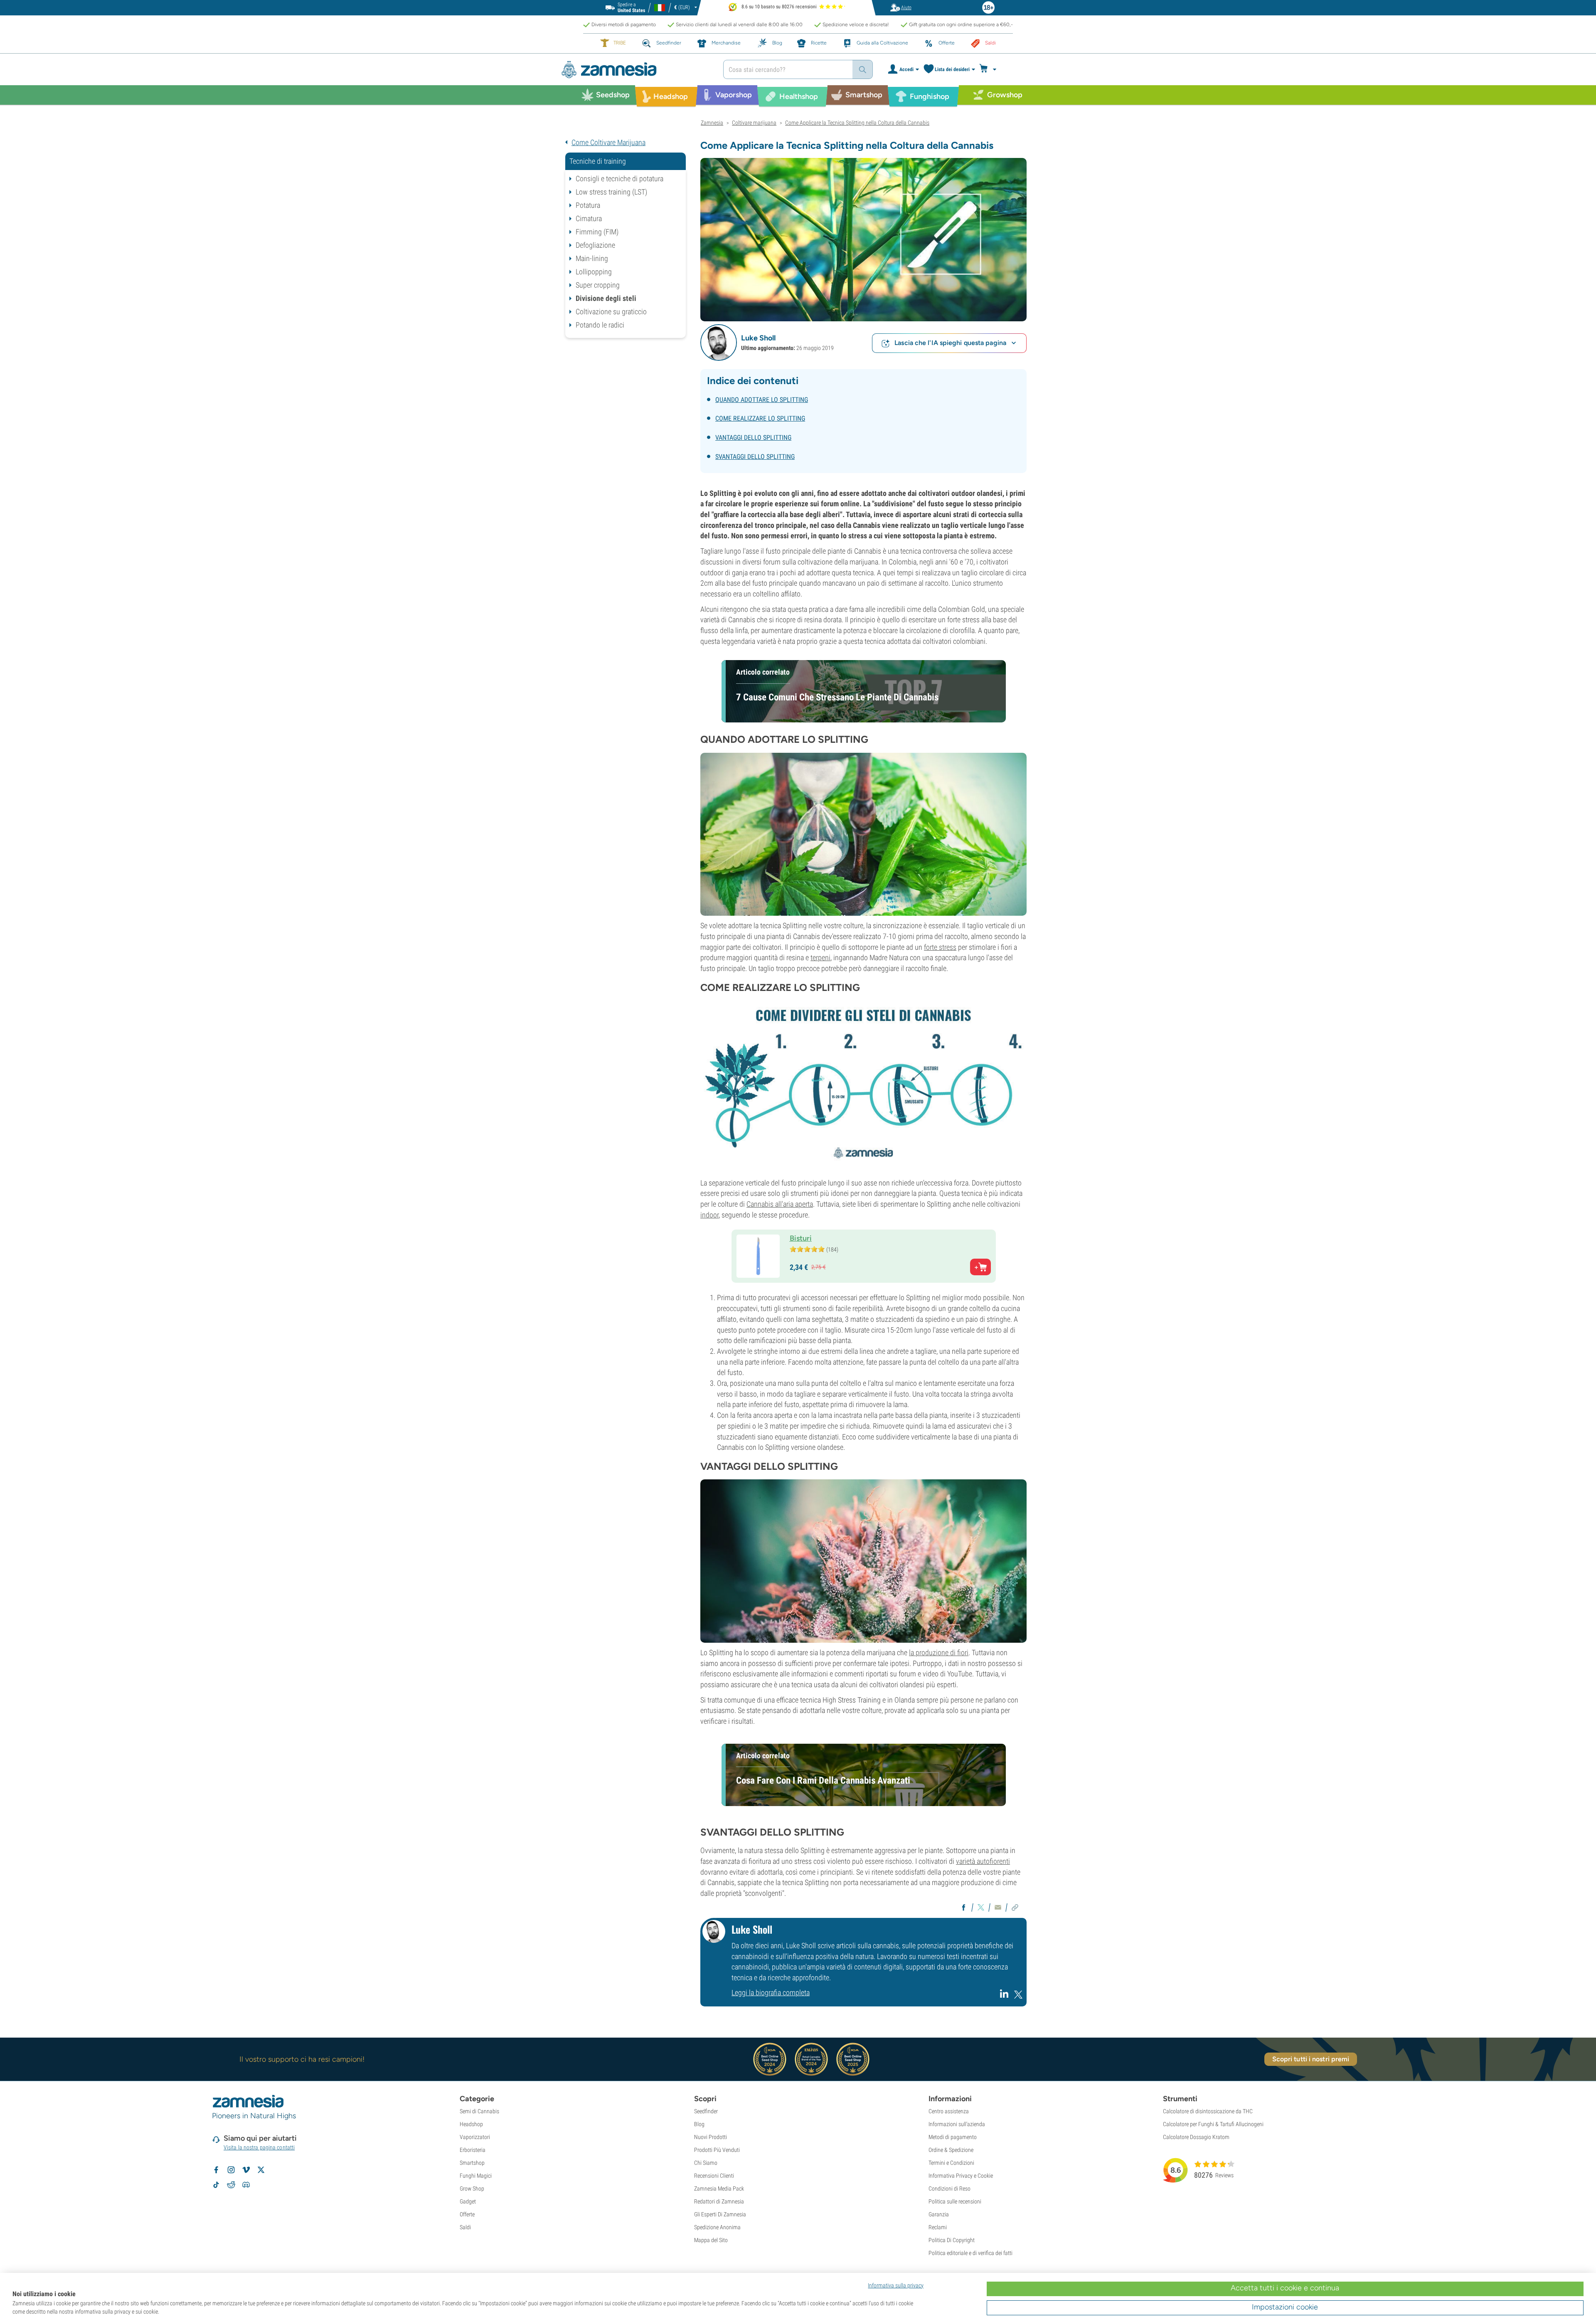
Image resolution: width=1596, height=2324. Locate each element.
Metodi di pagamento (953, 2137)
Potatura (588, 205)
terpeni (820, 957)
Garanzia (939, 2214)
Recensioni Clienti (714, 2176)
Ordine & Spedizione (951, 2150)
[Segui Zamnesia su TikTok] (216, 2185)
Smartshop (472, 2163)
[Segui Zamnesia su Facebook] (216, 2170)
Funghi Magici (476, 2176)
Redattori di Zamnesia (719, 2201)
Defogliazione (595, 245)
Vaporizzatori (475, 2137)
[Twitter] (1018, 1997)
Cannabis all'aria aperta (780, 1204)
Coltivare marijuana (754, 123)
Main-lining (592, 258)
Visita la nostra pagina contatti (259, 2147)
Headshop (471, 2124)
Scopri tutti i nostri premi (1311, 2059)
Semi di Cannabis (479, 2111)
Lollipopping (594, 272)
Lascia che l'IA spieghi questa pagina (950, 343)
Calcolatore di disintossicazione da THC (1208, 2111)
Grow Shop (472, 2188)
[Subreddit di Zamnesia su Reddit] (231, 2185)
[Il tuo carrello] (990, 69)
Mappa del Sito (711, 2240)
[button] (719, 343)
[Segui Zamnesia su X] (261, 2170)
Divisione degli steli (606, 298)
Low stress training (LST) (611, 192)
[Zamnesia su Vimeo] (246, 2170)
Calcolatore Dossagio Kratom (1196, 2137)
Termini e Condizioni (951, 2163)
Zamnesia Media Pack (719, 2188)
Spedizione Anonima (717, 2227)
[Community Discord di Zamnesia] (246, 2185)
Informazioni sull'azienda (957, 2124)
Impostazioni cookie (1285, 2307)
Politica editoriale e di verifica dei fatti (970, 2253)
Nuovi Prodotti (711, 2137)
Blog (699, 2124)
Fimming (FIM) (597, 232)
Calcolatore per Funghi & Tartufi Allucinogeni (1213, 2124)
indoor (709, 1215)
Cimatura (589, 218)
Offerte (467, 2214)
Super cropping (598, 285)
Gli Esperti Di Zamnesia (720, 2214)
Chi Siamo (706, 2163)
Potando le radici (600, 325)
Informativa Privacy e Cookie (961, 2176)
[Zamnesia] (636, 70)
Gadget (468, 2201)
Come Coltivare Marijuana (608, 142)
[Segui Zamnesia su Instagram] (231, 2170)
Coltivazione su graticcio (611, 312)
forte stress (940, 947)
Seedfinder (706, 2111)
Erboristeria (473, 2150)
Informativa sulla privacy (896, 2285)
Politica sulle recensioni (955, 2201)
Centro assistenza (949, 2111)
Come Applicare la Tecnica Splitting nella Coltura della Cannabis (857, 123)
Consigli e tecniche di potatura (619, 179)
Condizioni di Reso (949, 2188)
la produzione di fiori (939, 1652)
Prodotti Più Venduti (717, 2150)
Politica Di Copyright (952, 2240)
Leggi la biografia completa (771, 1993)
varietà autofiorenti (983, 1861)
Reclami (938, 2227)
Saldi (465, 2227)
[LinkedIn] (1005, 1997)
